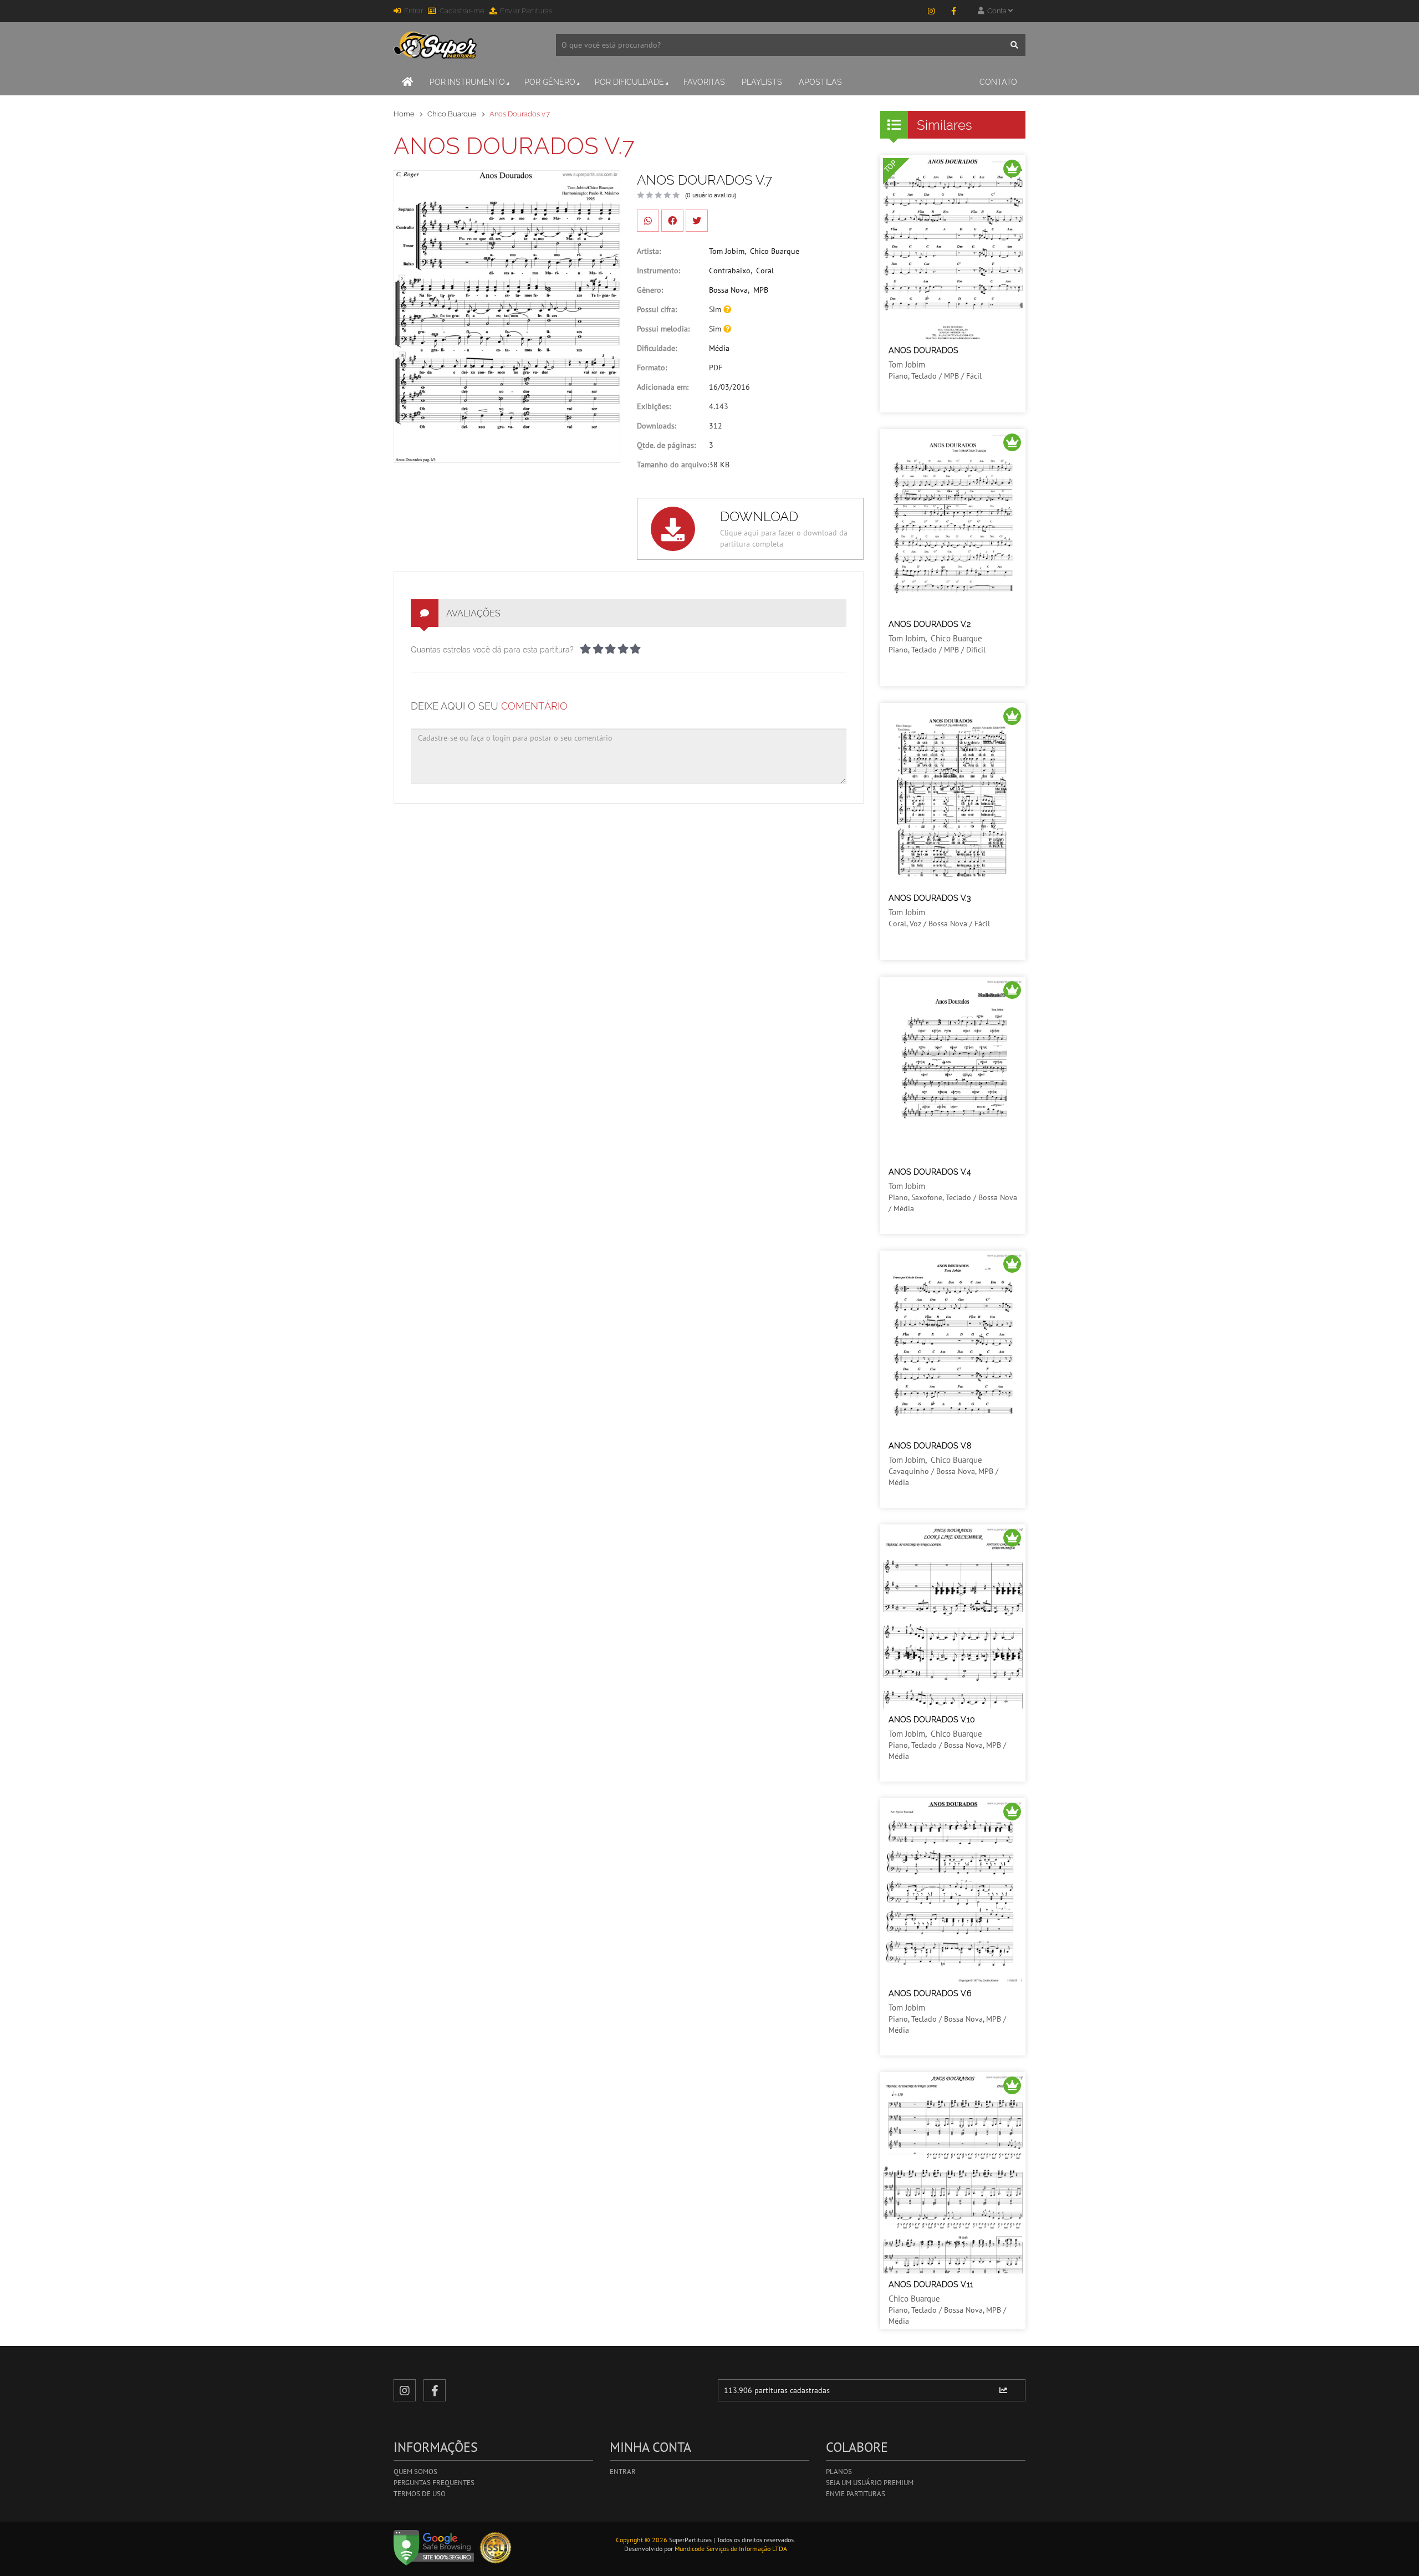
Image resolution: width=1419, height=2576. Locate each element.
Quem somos (415, 2472)
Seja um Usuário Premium (870, 2483)
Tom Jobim (727, 251)
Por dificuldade (629, 82)
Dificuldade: (657, 348)
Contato (998, 82)
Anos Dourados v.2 (930, 624)
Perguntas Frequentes (434, 2483)
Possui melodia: (663, 329)
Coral (765, 271)
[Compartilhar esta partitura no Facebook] (672, 221)
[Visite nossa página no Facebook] (953, 11)
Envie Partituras (856, 2494)
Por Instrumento (467, 82)
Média (719, 348)
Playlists (762, 82)
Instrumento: (659, 271)
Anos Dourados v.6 (930, 1993)
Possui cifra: (657, 309)
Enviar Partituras (526, 11)
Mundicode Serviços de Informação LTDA (731, 2549)
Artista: (649, 251)
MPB (761, 290)
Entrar (414, 11)
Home (404, 114)
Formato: (652, 368)
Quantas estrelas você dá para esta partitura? (492, 650)
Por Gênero (550, 82)
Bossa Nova (728, 290)
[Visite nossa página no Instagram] (931, 11)
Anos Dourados (923, 350)
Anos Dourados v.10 (932, 1720)
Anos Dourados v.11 (931, 2284)
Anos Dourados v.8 (930, 1446)
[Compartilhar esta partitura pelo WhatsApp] (648, 221)
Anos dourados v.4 (930, 1172)
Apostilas (820, 82)
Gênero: (650, 290)
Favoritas (704, 82)
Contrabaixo (730, 271)
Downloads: (657, 426)
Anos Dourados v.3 (930, 898)
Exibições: (654, 406)
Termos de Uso (420, 2494)
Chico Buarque (452, 114)
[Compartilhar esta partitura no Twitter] (697, 221)
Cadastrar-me (462, 11)
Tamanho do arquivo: (673, 465)
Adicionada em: (663, 387)
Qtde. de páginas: (666, 445)
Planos (839, 2472)
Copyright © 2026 (642, 2540)
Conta (996, 11)
